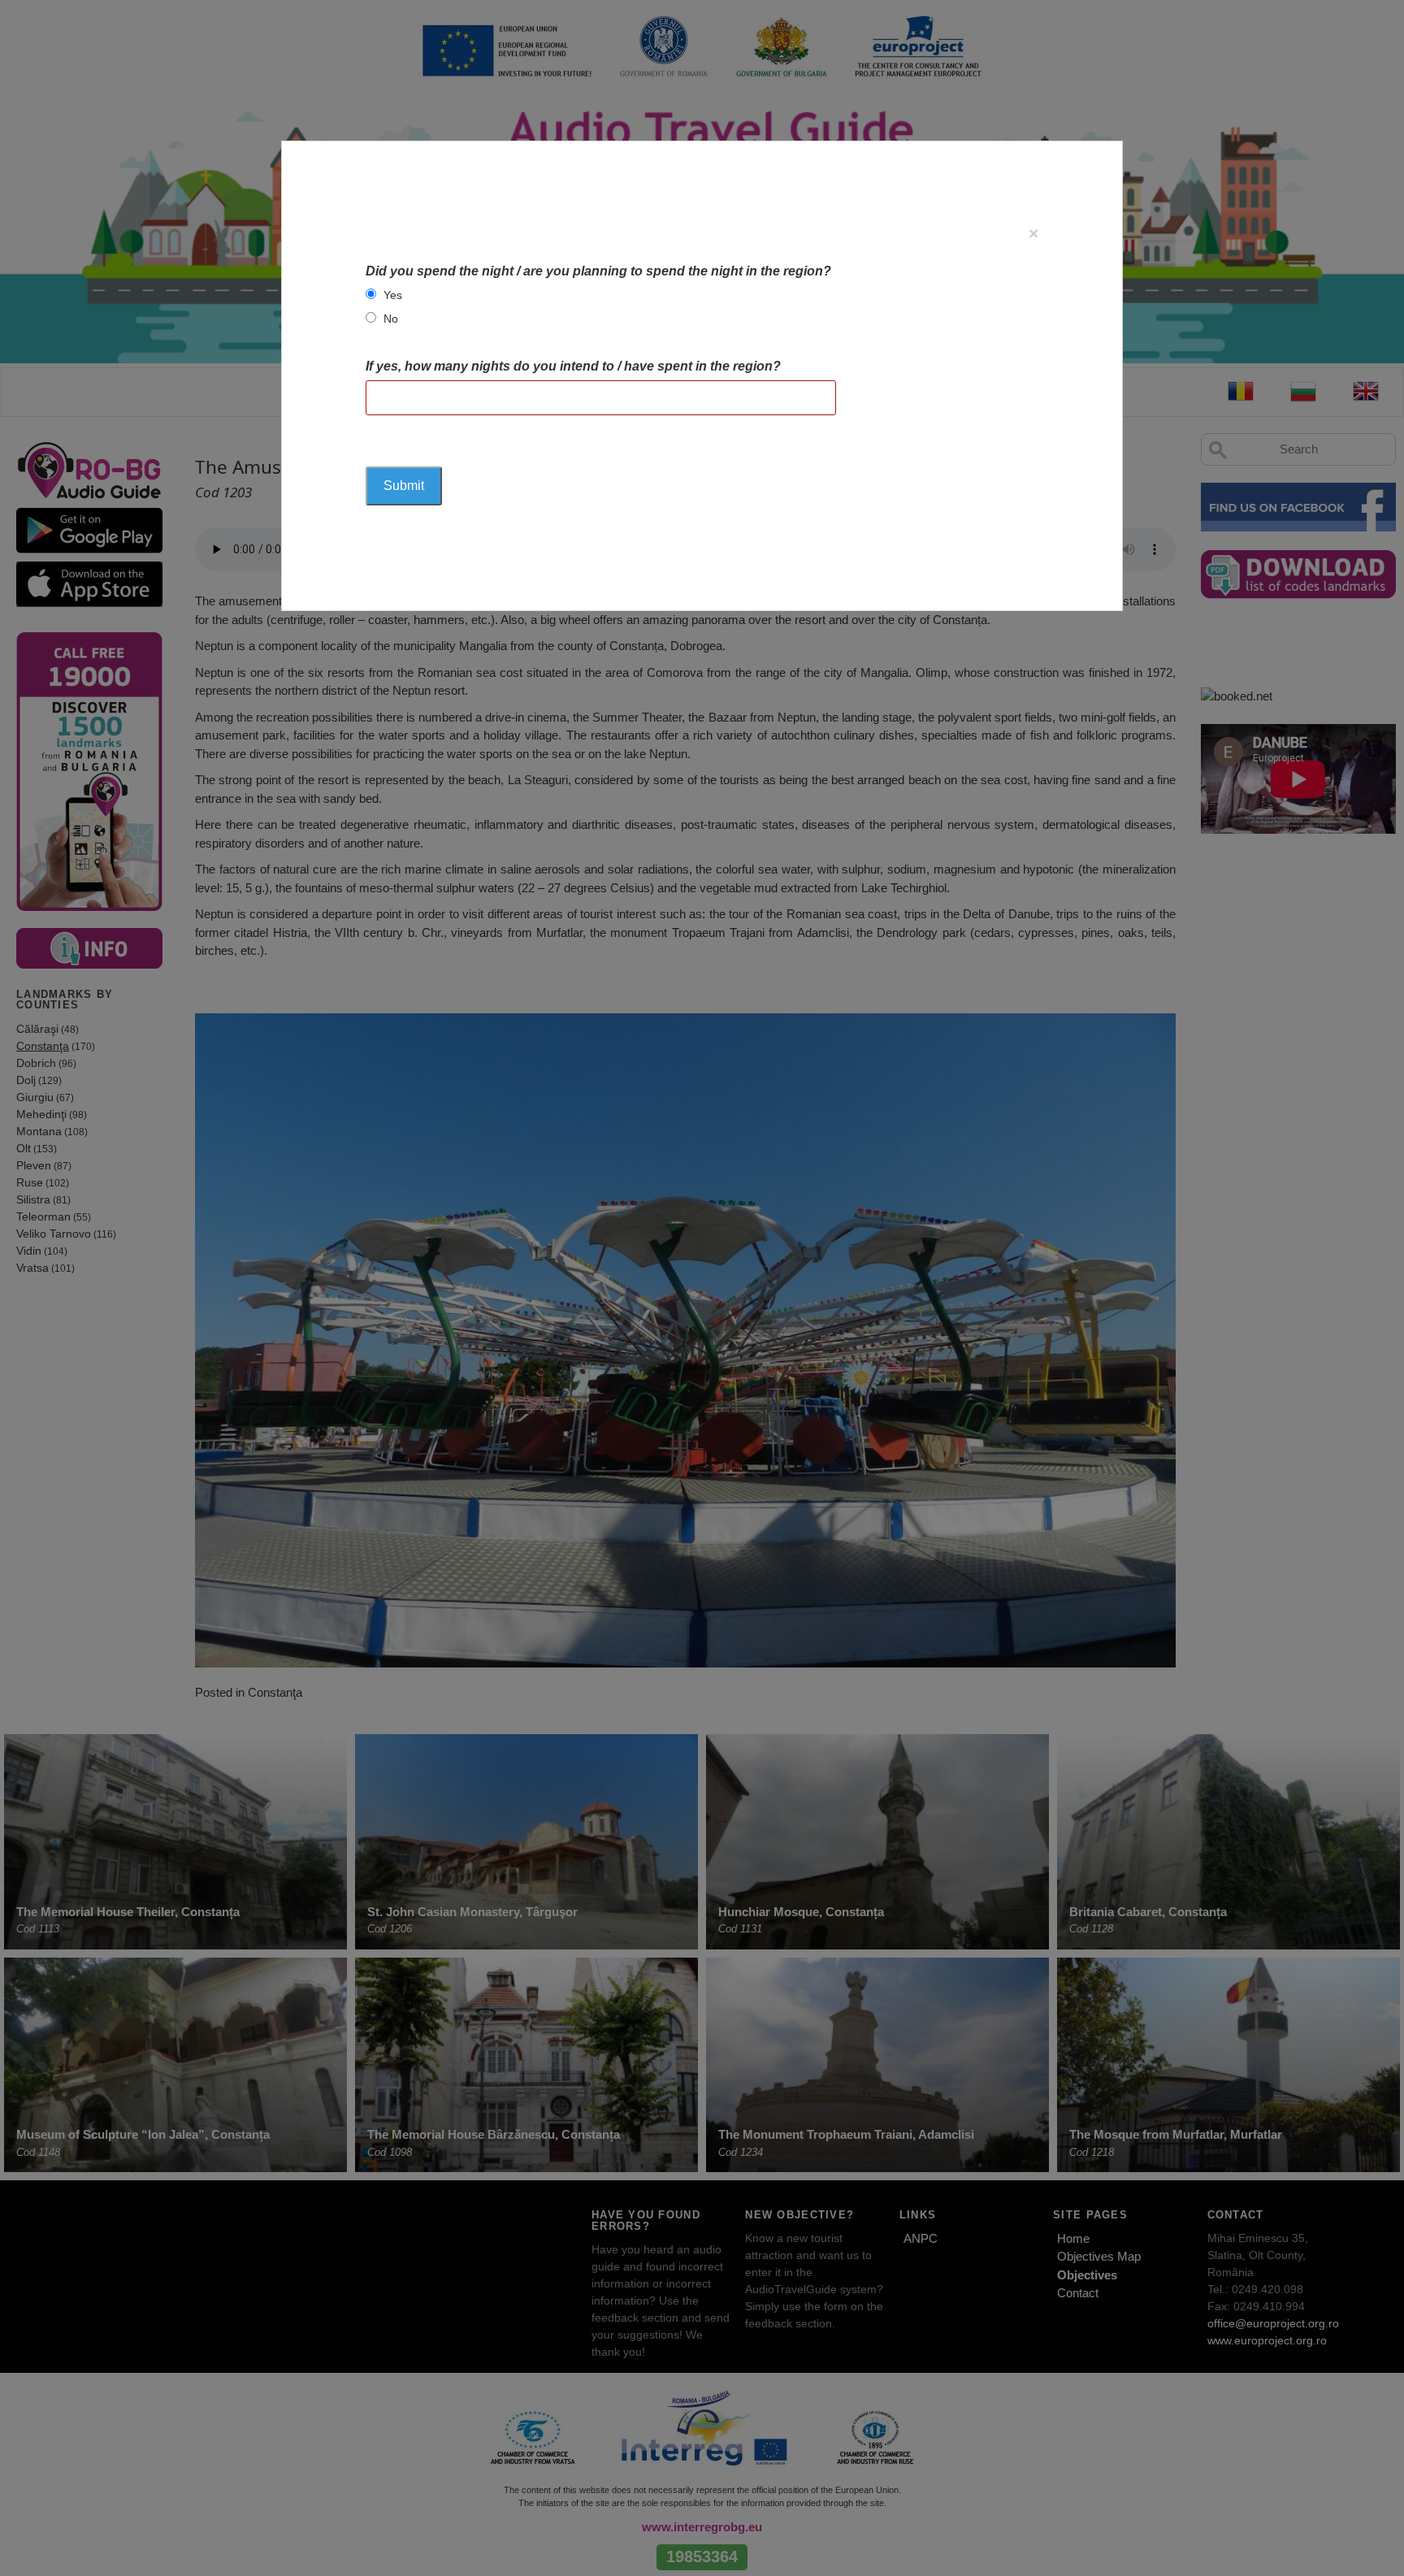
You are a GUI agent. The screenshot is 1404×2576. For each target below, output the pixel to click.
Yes (393, 295)
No (391, 319)
